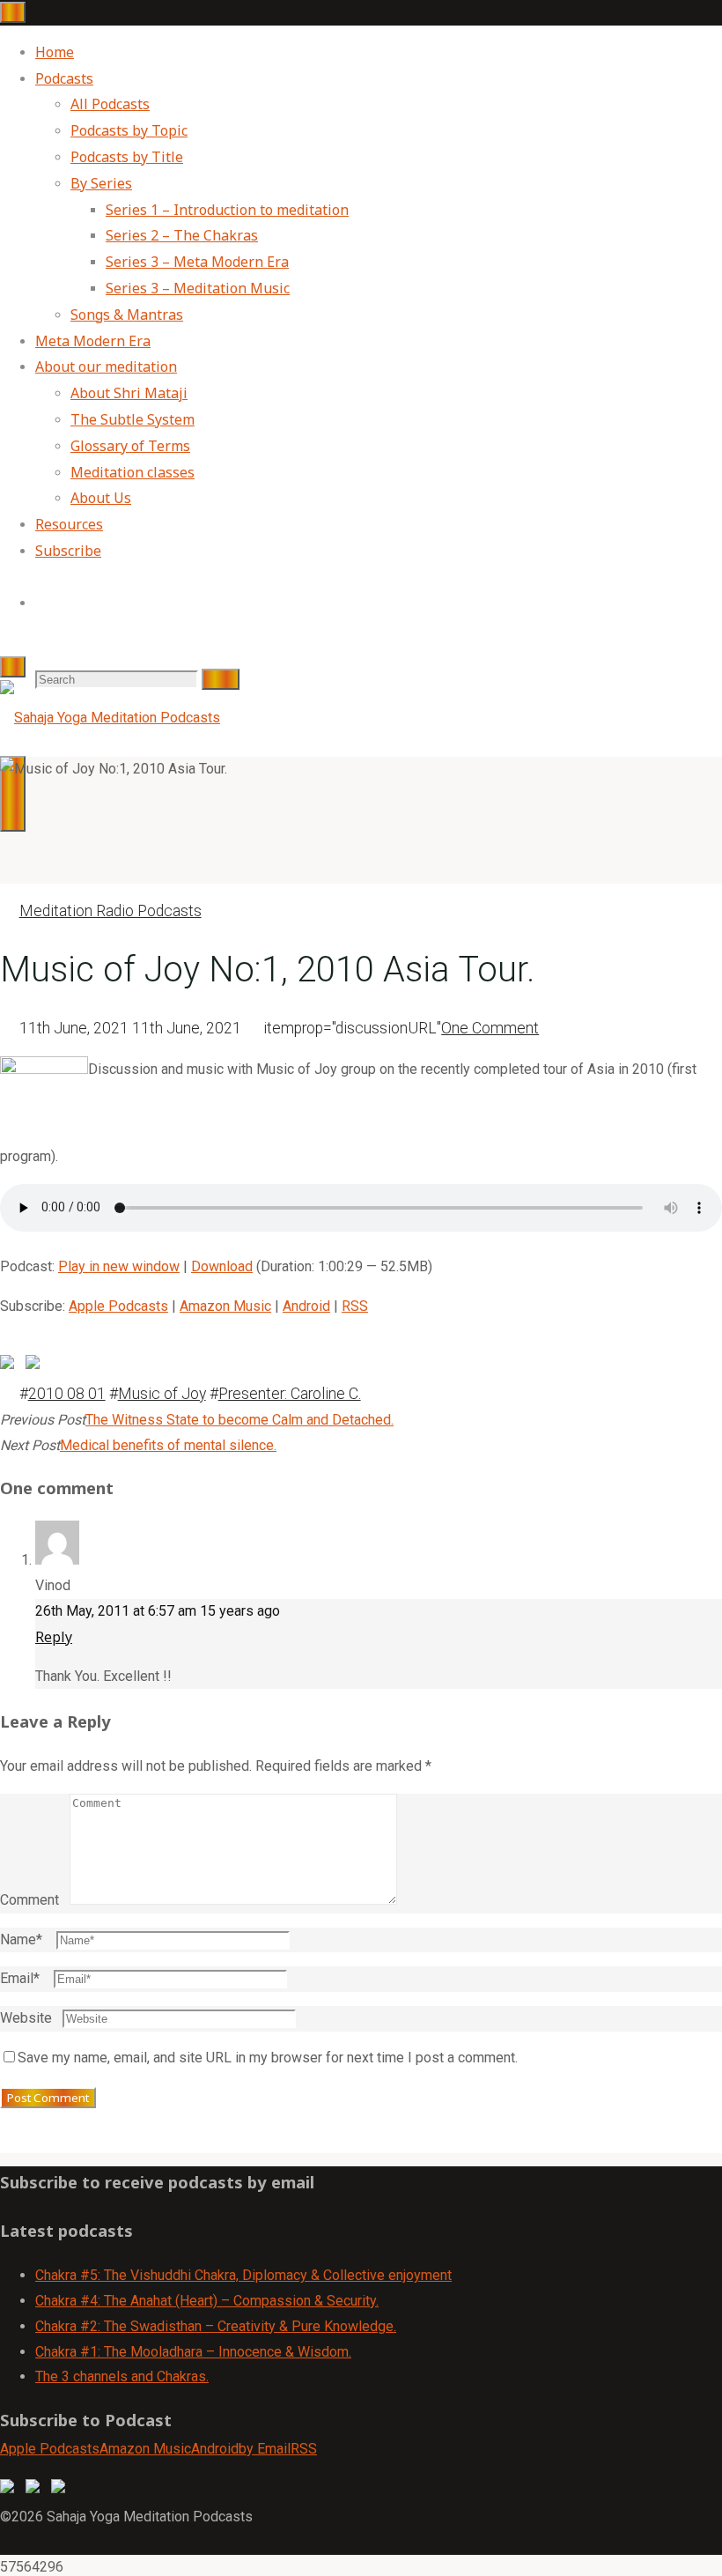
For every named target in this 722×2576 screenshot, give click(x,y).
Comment (29, 1900)
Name (21, 1939)
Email (20, 1978)
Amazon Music (225, 1306)
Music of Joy (162, 1394)
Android (306, 1306)
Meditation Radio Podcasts (111, 911)
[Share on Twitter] (36, 1366)
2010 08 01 (67, 1394)
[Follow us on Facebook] (11, 2490)
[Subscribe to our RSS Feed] (62, 2490)
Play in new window (119, 1266)
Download (222, 1266)
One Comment (490, 1028)
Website (26, 2018)
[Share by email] (62, 1344)
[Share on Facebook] (11, 1366)
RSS (355, 1306)
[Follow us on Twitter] (36, 2490)
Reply (54, 1637)
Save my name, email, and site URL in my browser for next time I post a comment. (268, 2058)
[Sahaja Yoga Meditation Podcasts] (110, 718)
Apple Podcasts (118, 1306)
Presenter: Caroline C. (290, 1394)
